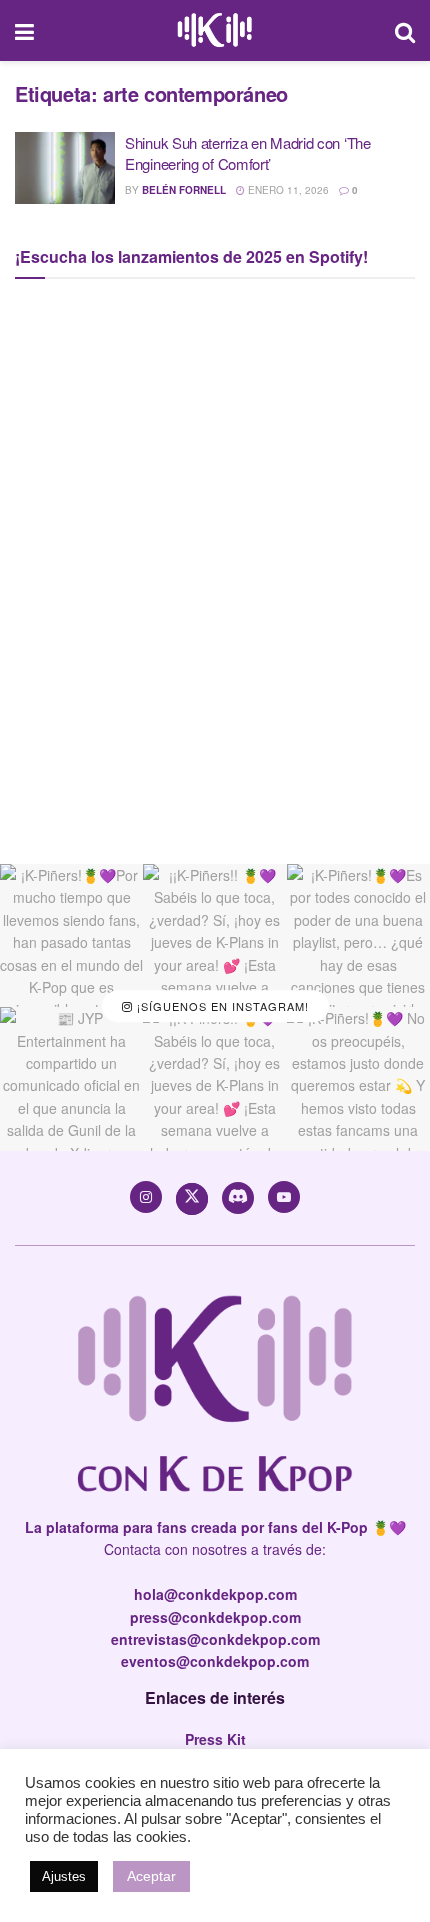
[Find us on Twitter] (192, 1199)
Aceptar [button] (151, 1876)
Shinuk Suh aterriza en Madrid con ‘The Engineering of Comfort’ (248, 153)
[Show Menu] (24, 30)
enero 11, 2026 (287, 190)
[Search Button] (405, 30)
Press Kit (215, 1739)
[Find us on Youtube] (284, 1197)
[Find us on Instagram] (146, 1197)
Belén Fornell (184, 190)
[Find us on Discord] (238, 1198)
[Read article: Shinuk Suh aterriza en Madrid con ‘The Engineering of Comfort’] (65, 168)
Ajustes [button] (64, 1876)
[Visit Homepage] (215, 31)
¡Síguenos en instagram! (221, 1007)
